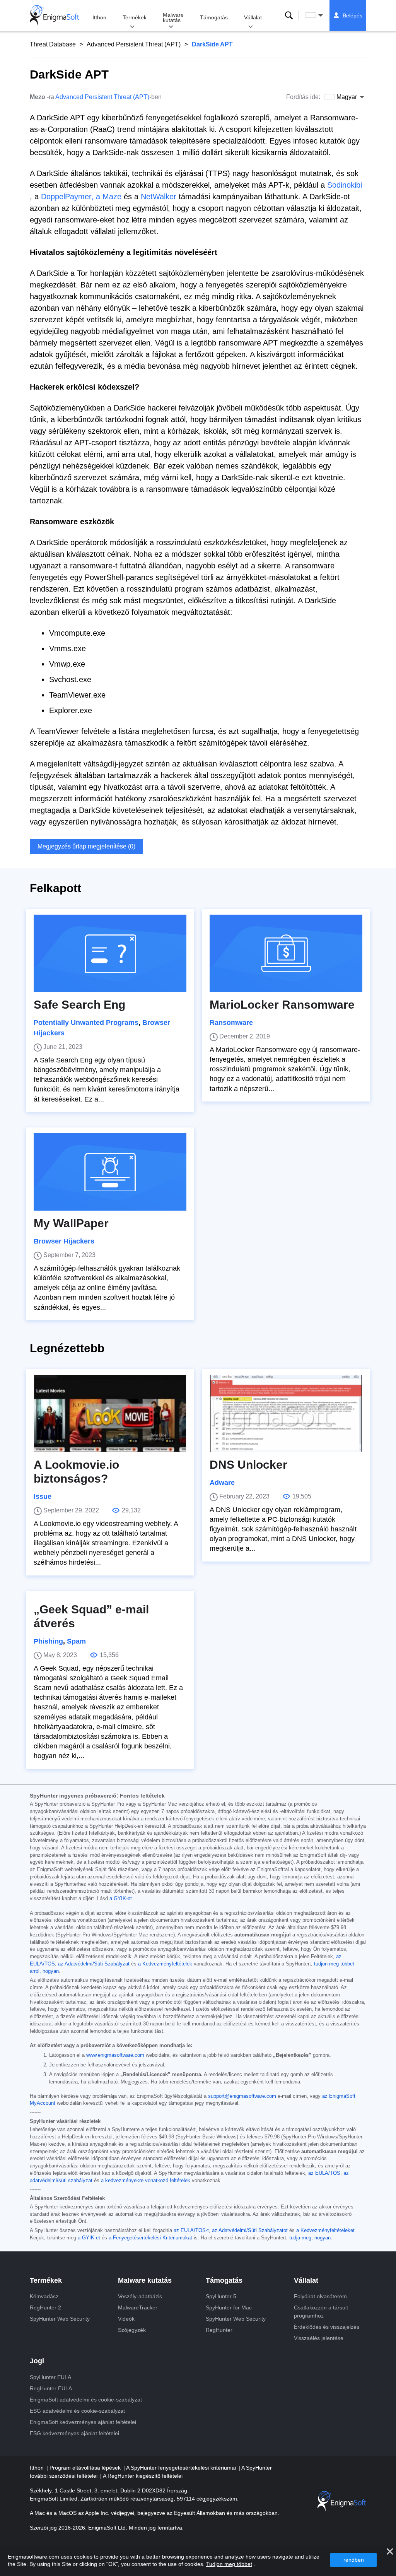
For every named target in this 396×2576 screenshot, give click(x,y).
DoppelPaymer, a (71, 197)
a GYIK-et (89, 2238)
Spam (76, 1641)
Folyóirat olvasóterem (320, 2296)
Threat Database (53, 44)
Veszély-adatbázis (140, 2296)
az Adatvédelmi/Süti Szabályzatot (250, 2230)
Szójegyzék (132, 2330)
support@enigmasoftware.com (242, 2096)
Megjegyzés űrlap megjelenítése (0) (86, 846)
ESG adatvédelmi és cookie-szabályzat (77, 2411)
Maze (112, 197)
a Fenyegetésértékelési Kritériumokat (150, 2238)
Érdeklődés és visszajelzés (327, 2327)
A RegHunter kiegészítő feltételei (143, 2476)
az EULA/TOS (324, 2173)
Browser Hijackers (64, 1241)
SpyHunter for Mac (229, 2307)
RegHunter (219, 2330)
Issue (43, 1497)
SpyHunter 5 (221, 2296)
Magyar (321, 15)
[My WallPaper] (110, 1172)
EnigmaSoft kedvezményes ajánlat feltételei (83, 2422)
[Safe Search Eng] (110, 953)
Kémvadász (44, 2296)
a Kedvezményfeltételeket (325, 2230)
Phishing (48, 1641)
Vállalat (253, 17)
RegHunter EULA (51, 2388)
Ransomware (231, 1023)
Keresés (289, 15)
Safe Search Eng (79, 1005)
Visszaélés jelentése (319, 2338)
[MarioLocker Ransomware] (286, 953)
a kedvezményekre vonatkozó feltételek (146, 2181)
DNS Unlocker (248, 1465)
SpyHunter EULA (50, 2377)
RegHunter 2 (45, 2307)
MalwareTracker (138, 2307)
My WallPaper (71, 1223)
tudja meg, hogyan (310, 2238)
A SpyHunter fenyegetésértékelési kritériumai (182, 2468)
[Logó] (55, 15)
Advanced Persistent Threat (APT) (134, 44)
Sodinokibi (345, 185)
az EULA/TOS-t (191, 2230)
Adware (222, 1483)
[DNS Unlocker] (286, 1413)
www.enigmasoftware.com (115, 2055)
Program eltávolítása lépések (86, 2468)
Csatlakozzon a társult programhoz (321, 2312)
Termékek (135, 17)
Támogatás (214, 17)
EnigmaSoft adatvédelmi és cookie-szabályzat (86, 2400)
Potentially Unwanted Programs (86, 1023)
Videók (126, 2319)
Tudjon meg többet (229, 2564)
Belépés (352, 15)
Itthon (99, 17)
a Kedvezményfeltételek (165, 1964)
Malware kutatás (173, 17)
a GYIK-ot (121, 1899)
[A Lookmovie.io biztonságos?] (110, 1413)
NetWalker (159, 197)
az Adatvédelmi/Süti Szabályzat (94, 1964)
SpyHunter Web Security (60, 2319)
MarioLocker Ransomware (282, 1005)
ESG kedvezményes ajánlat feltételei (74, 2433)
